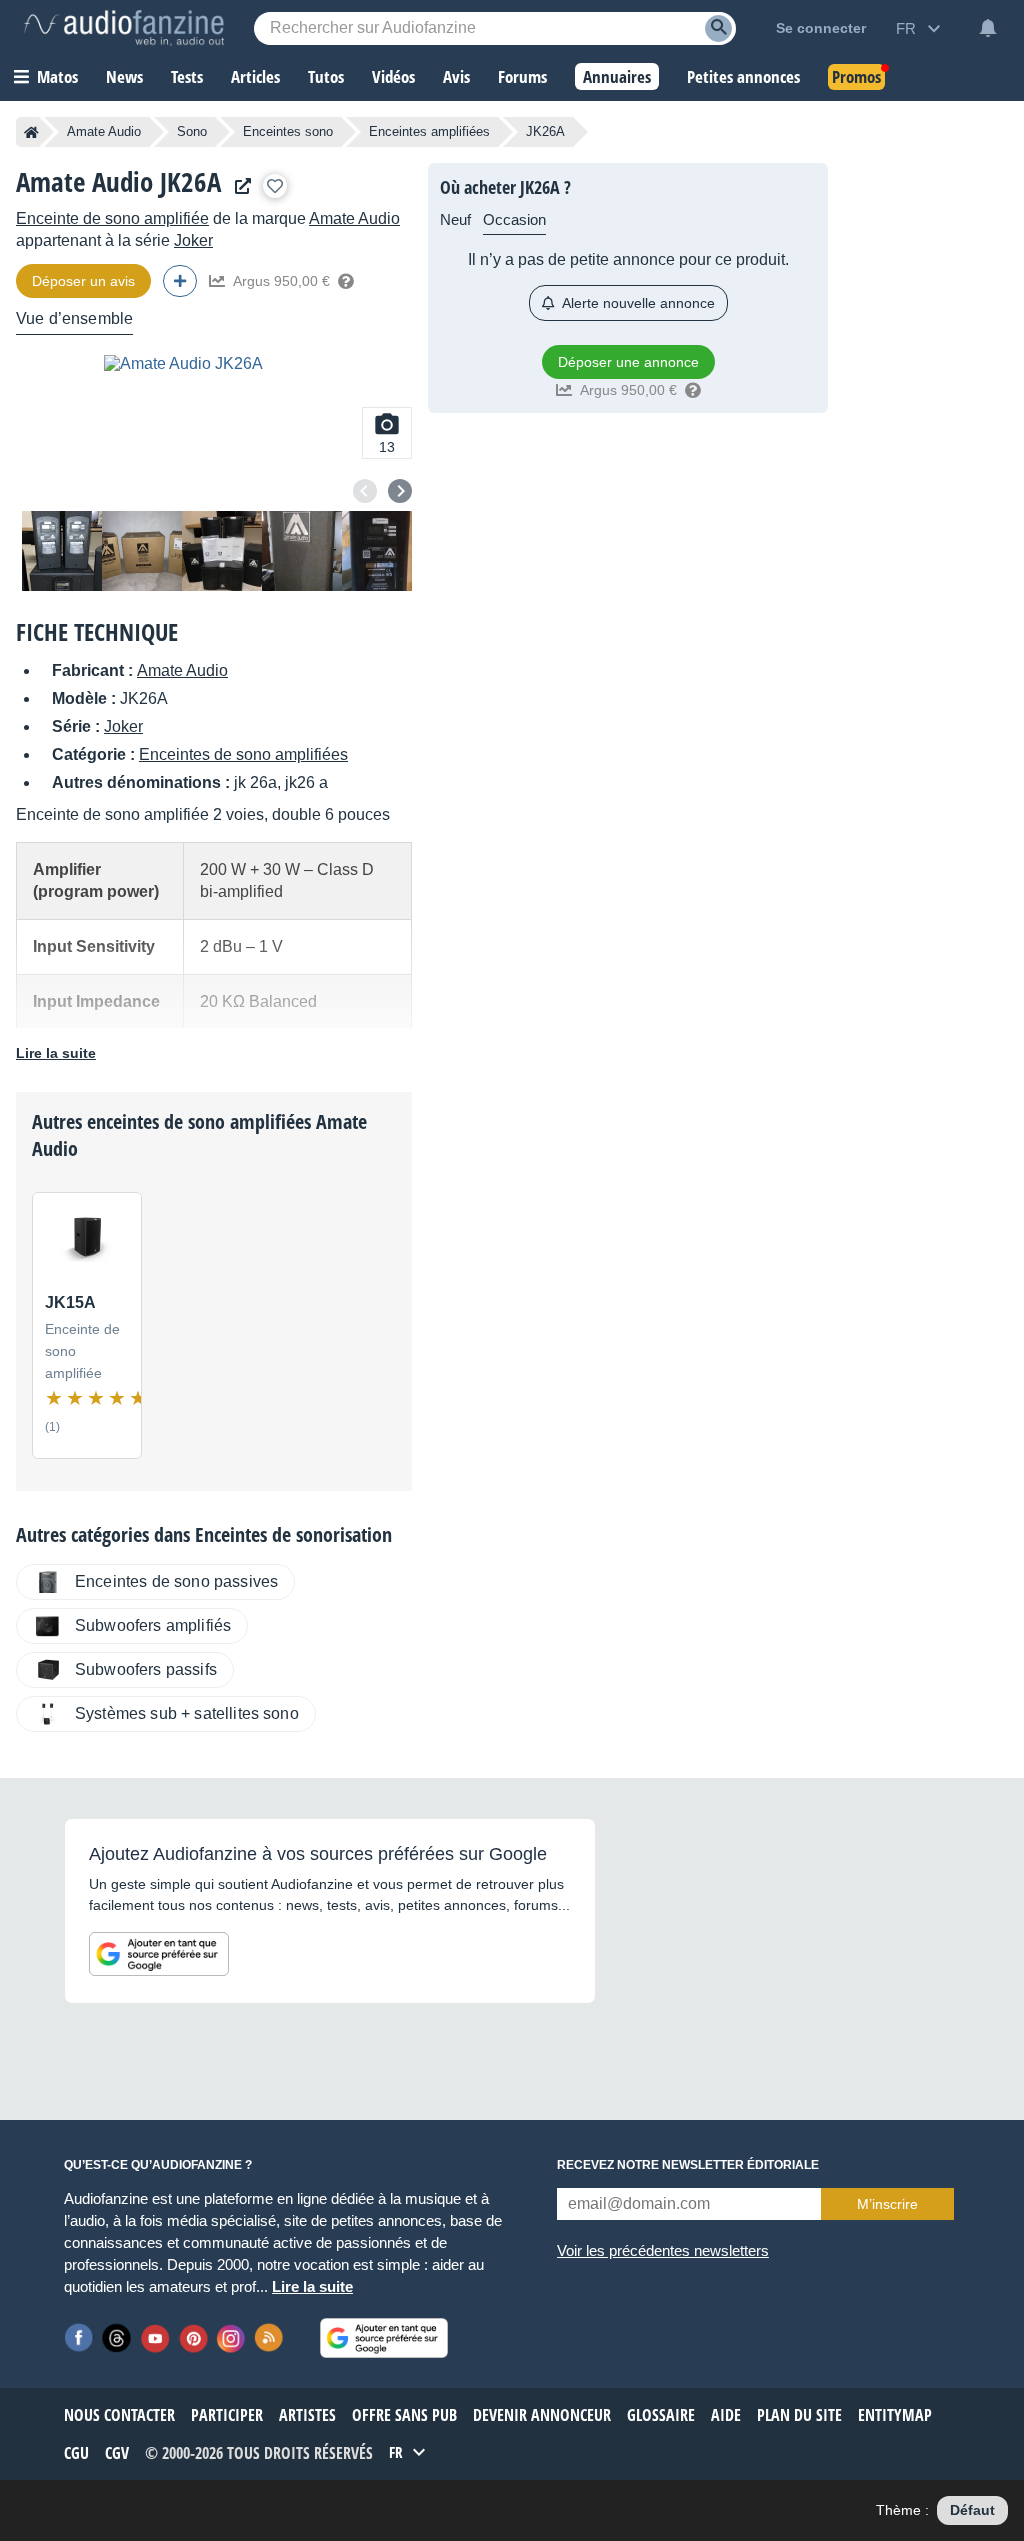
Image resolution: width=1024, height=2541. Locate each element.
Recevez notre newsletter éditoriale (688, 2165)
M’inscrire (887, 2204)
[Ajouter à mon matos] (275, 186)
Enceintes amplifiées (429, 131)
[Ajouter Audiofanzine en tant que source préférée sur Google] (159, 1954)
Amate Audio (104, 131)
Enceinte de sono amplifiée (112, 218)
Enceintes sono (288, 131)
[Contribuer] (180, 281)
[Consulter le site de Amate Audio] (238, 186)
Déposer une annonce (628, 362)
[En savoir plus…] (346, 281)
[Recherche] (718, 28)
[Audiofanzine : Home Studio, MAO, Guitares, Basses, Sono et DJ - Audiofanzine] (124, 28)
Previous (365, 491)
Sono (192, 131)
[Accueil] (31, 132)
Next (400, 491)
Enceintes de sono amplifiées (243, 754)
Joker (193, 240)
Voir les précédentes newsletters (663, 2250)
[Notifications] (988, 28)
